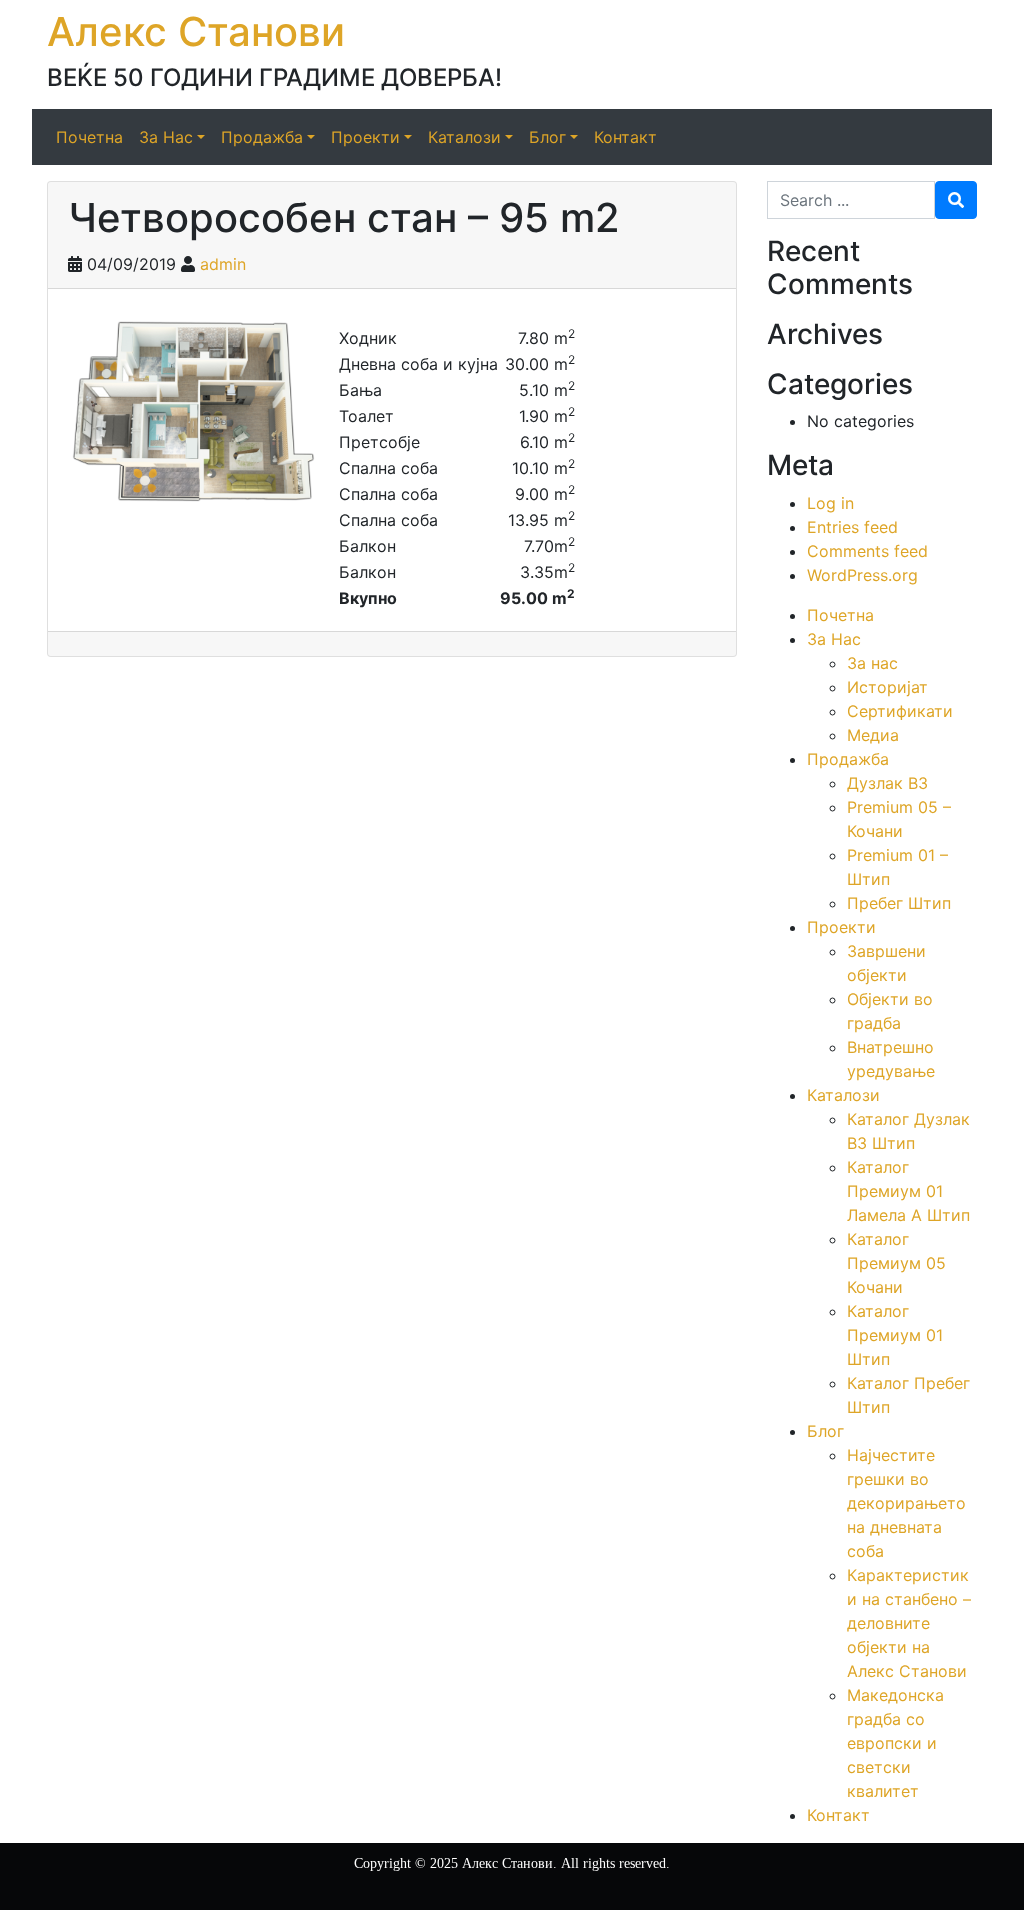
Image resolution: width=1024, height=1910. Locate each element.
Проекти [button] (365, 137)
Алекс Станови (196, 31)
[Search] (956, 200)
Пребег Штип (899, 903)
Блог (825, 1431)
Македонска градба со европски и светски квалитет (895, 1743)
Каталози (843, 1095)
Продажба (848, 759)
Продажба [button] (262, 137)
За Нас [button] (166, 137)
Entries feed (852, 527)
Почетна (89, 137)
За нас (872, 663)
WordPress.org (862, 575)
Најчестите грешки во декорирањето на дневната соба (906, 1503)
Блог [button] (547, 137)
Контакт (625, 137)
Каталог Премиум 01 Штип (895, 1335)
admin (223, 264)
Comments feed (867, 551)
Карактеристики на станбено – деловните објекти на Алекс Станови (909, 1623)
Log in (830, 503)
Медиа (873, 735)
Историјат (887, 687)
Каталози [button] (464, 137)
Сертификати (900, 711)
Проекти (841, 927)
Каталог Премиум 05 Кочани (896, 1263)
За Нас (834, 639)
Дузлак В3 (887, 783)
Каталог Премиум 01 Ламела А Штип (908, 1191)
